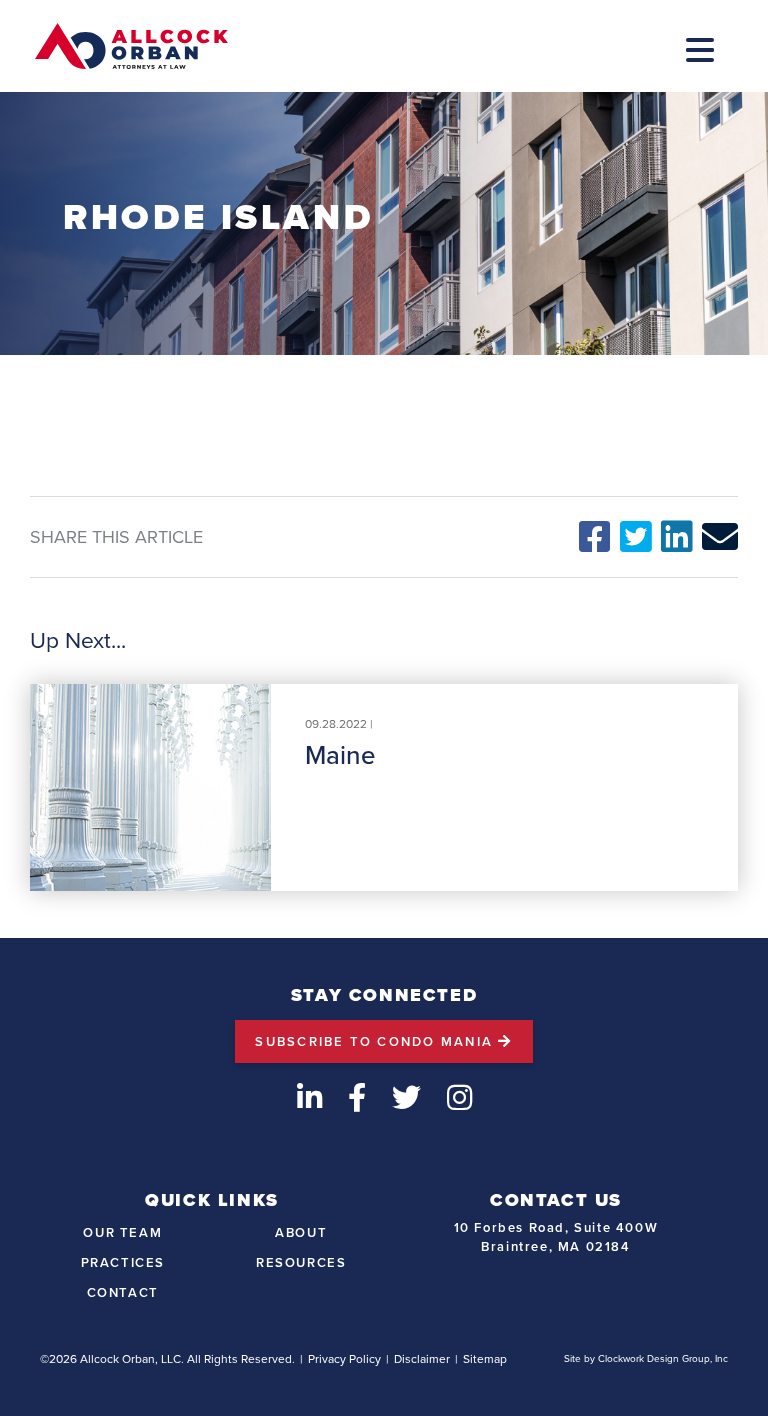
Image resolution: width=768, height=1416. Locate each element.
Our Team (122, 1232)
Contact (123, 1292)
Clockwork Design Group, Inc (663, 1358)
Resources (301, 1262)
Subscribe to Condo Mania (376, 1041)
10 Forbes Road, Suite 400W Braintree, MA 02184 (556, 1237)
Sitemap (485, 1358)
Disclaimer (422, 1358)
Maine (340, 754)
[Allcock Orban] (131, 46)
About (301, 1232)
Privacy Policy (344, 1358)
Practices (123, 1262)
